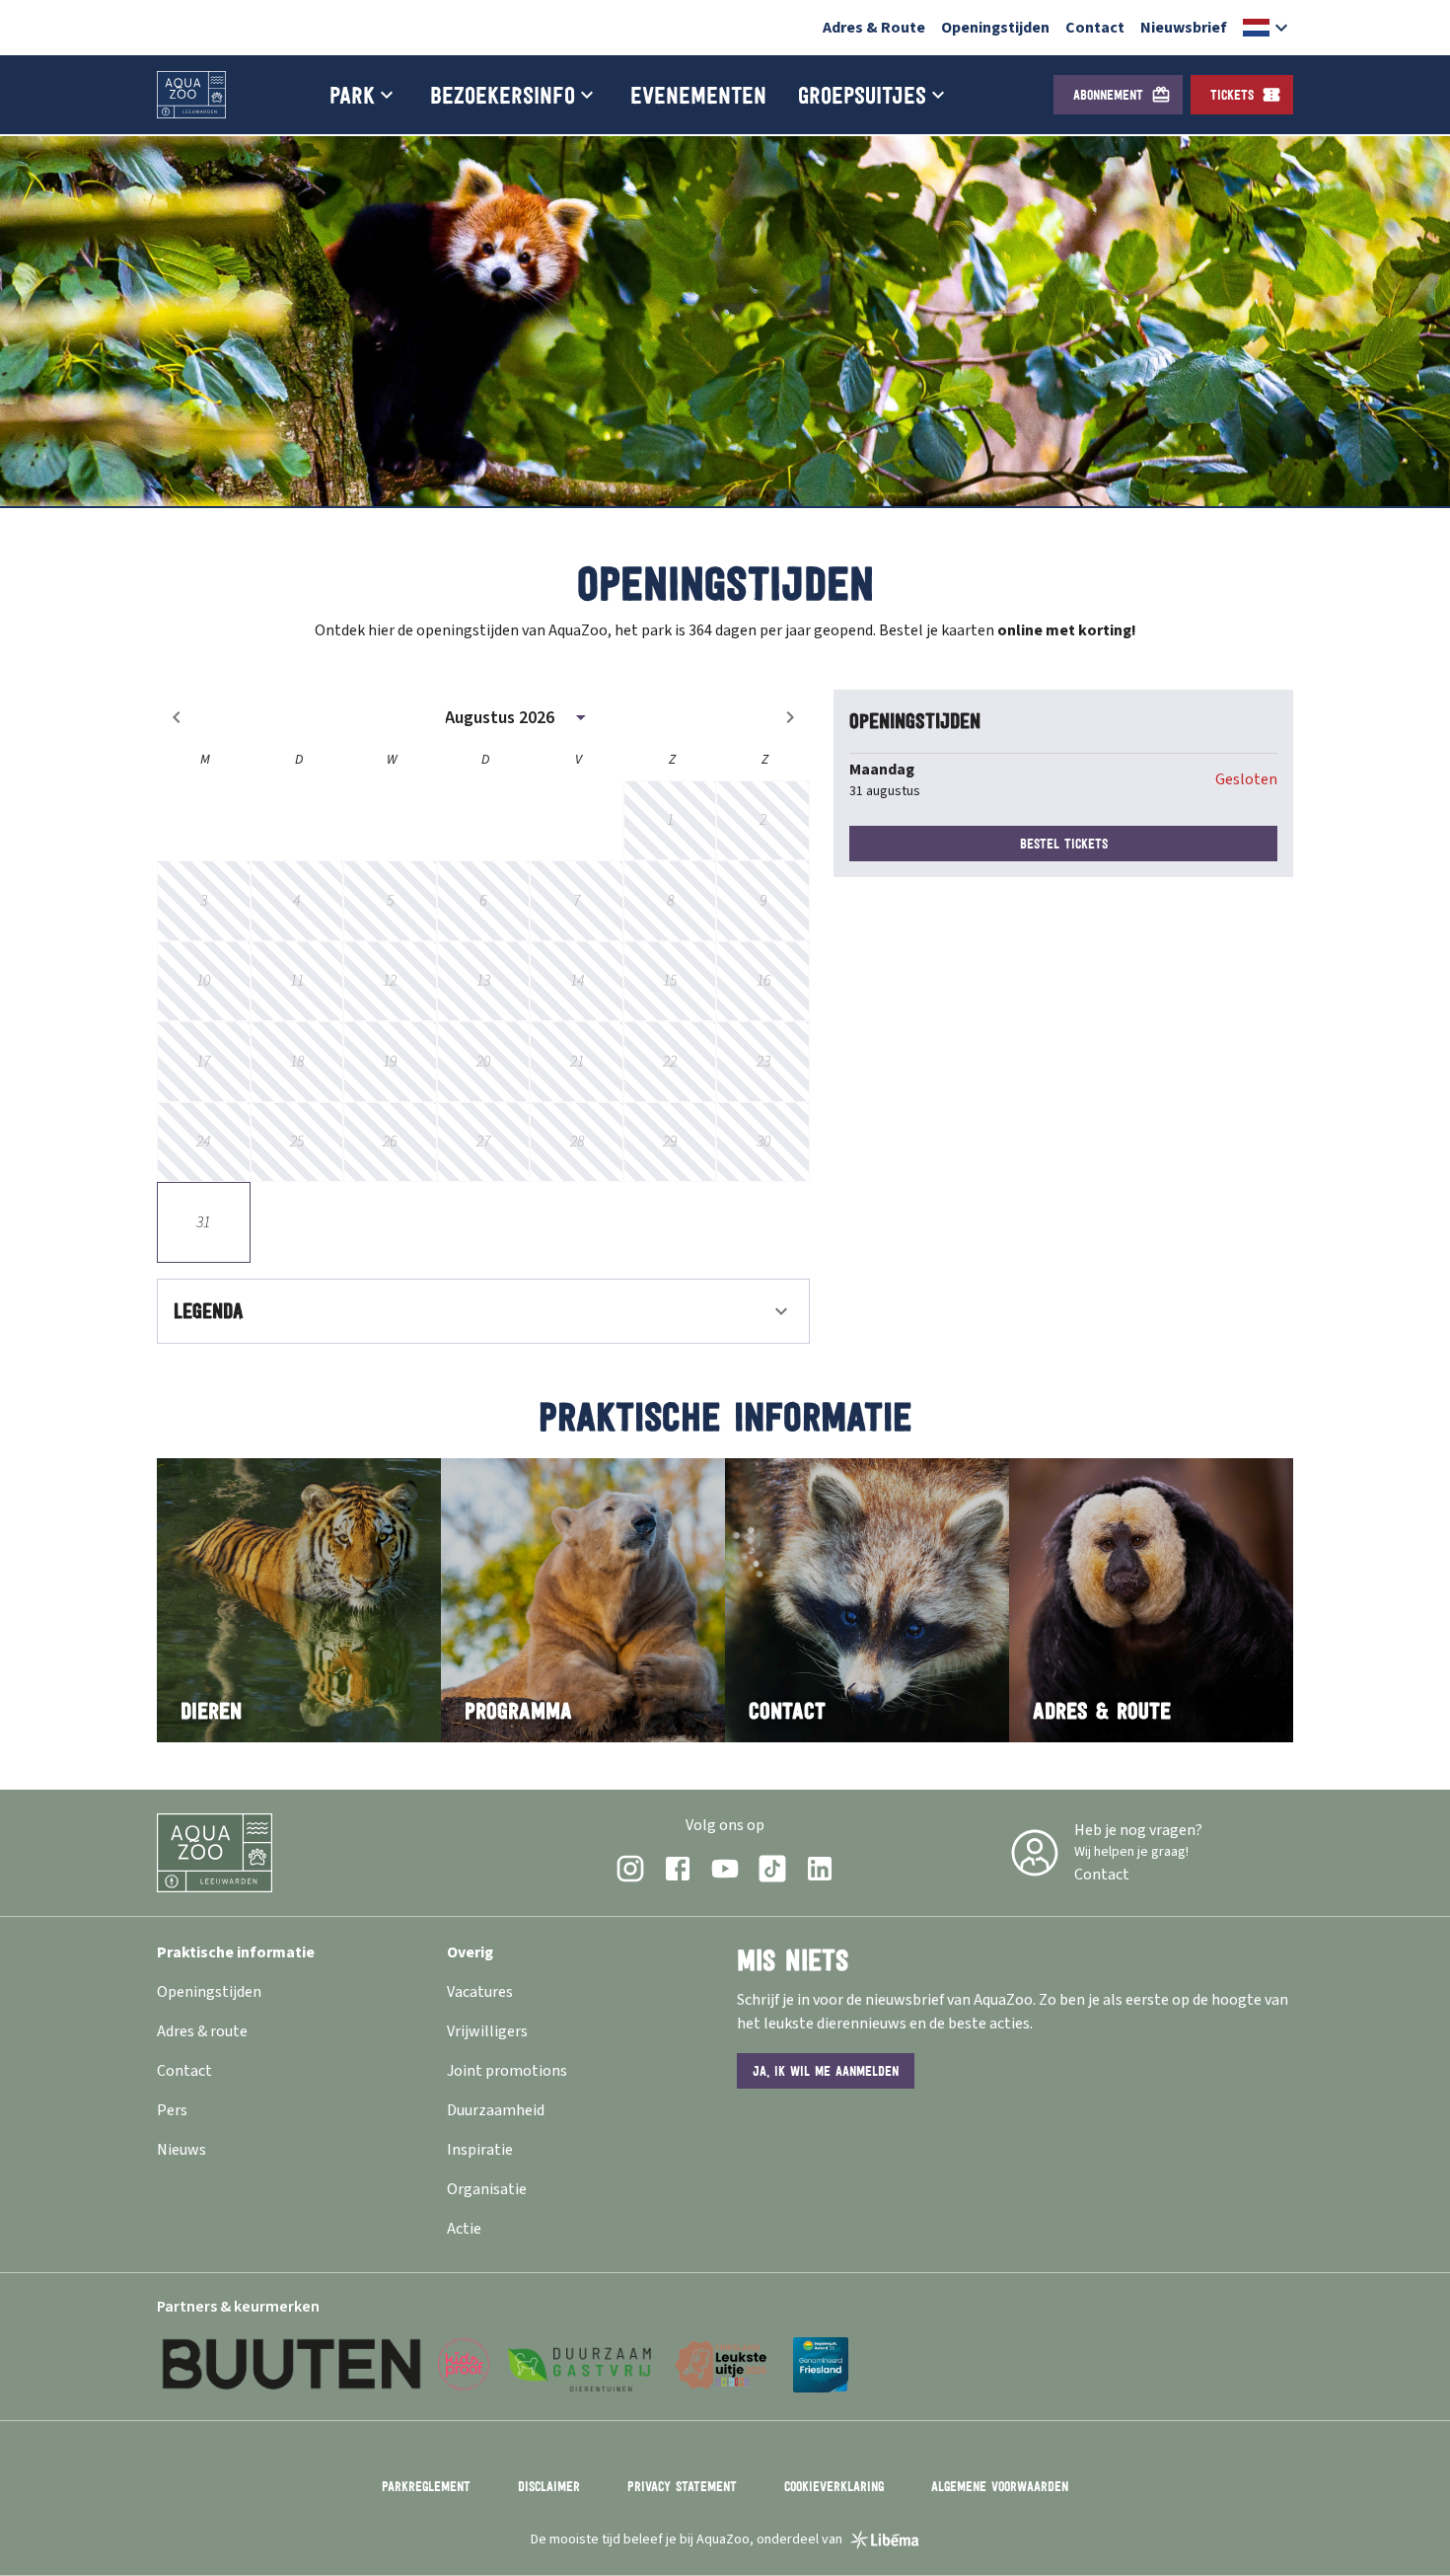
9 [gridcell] (763, 901)
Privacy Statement (682, 2486)
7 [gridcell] (577, 901)
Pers (172, 2110)
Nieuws (181, 2150)
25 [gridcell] (297, 1141)
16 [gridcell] (763, 981)
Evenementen (698, 95)
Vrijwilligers (487, 2031)
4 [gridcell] (296, 901)
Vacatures (480, 1992)
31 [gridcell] (203, 1222)
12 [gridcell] (390, 981)
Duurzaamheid (496, 2110)
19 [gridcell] (390, 1062)
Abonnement (1108, 95)
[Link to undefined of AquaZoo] (630, 1869)
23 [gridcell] (763, 1062)
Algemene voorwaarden (1000, 2486)
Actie (464, 2229)
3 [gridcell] (204, 901)
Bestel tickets (1064, 844)
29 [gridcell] (670, 1141)
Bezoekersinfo (503, 95)
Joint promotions (507, 2071)
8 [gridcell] (670, 901)
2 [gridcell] (763, 820)
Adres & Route (874, 28)
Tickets (1232, 95)
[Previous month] (177, 717)
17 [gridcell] (203, 1062)
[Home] (191, 95)
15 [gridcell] (670, 981)
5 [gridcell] (390, 901)
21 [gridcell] (577, 1062)
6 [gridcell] (483, 901)
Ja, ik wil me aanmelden (826, 2071)
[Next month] (790, 717)
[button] (1268, 28)
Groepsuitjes (862, 95)
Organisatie (487, 2189)
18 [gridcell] (297, 1062)
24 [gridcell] (203, 1141)
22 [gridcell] (670, 1062)
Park (352, 95)
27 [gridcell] (483, 1141)
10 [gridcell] (203, 981)
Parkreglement (426, 2486)
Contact (1095, 28)
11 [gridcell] (297, 981)
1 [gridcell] (670, 820)
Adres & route (202, 2031)
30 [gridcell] (763, 1141)
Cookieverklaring (834, 2486)
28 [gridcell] (577, 1141)
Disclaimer (549, 2486)
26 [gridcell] (390, 1141)
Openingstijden (995, 28)
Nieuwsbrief (1184, 28)
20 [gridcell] (483, 1062)
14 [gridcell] (577, 981)
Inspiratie (480, 2150)
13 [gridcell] (483, 981)
